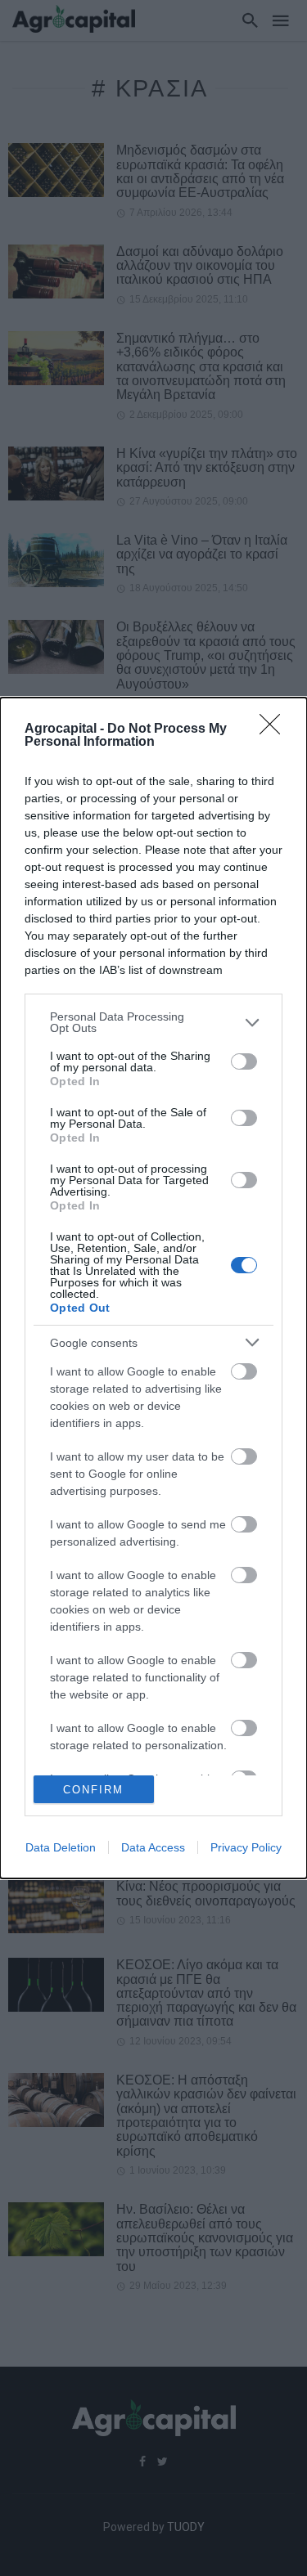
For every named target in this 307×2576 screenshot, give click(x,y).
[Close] (275, 729)
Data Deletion (61, 1847)
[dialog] (153, 1288)
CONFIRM (93, 1790)
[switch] (244, 1061)
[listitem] (153, 1022)
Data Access (153, 1847)
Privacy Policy (246, 1847)
